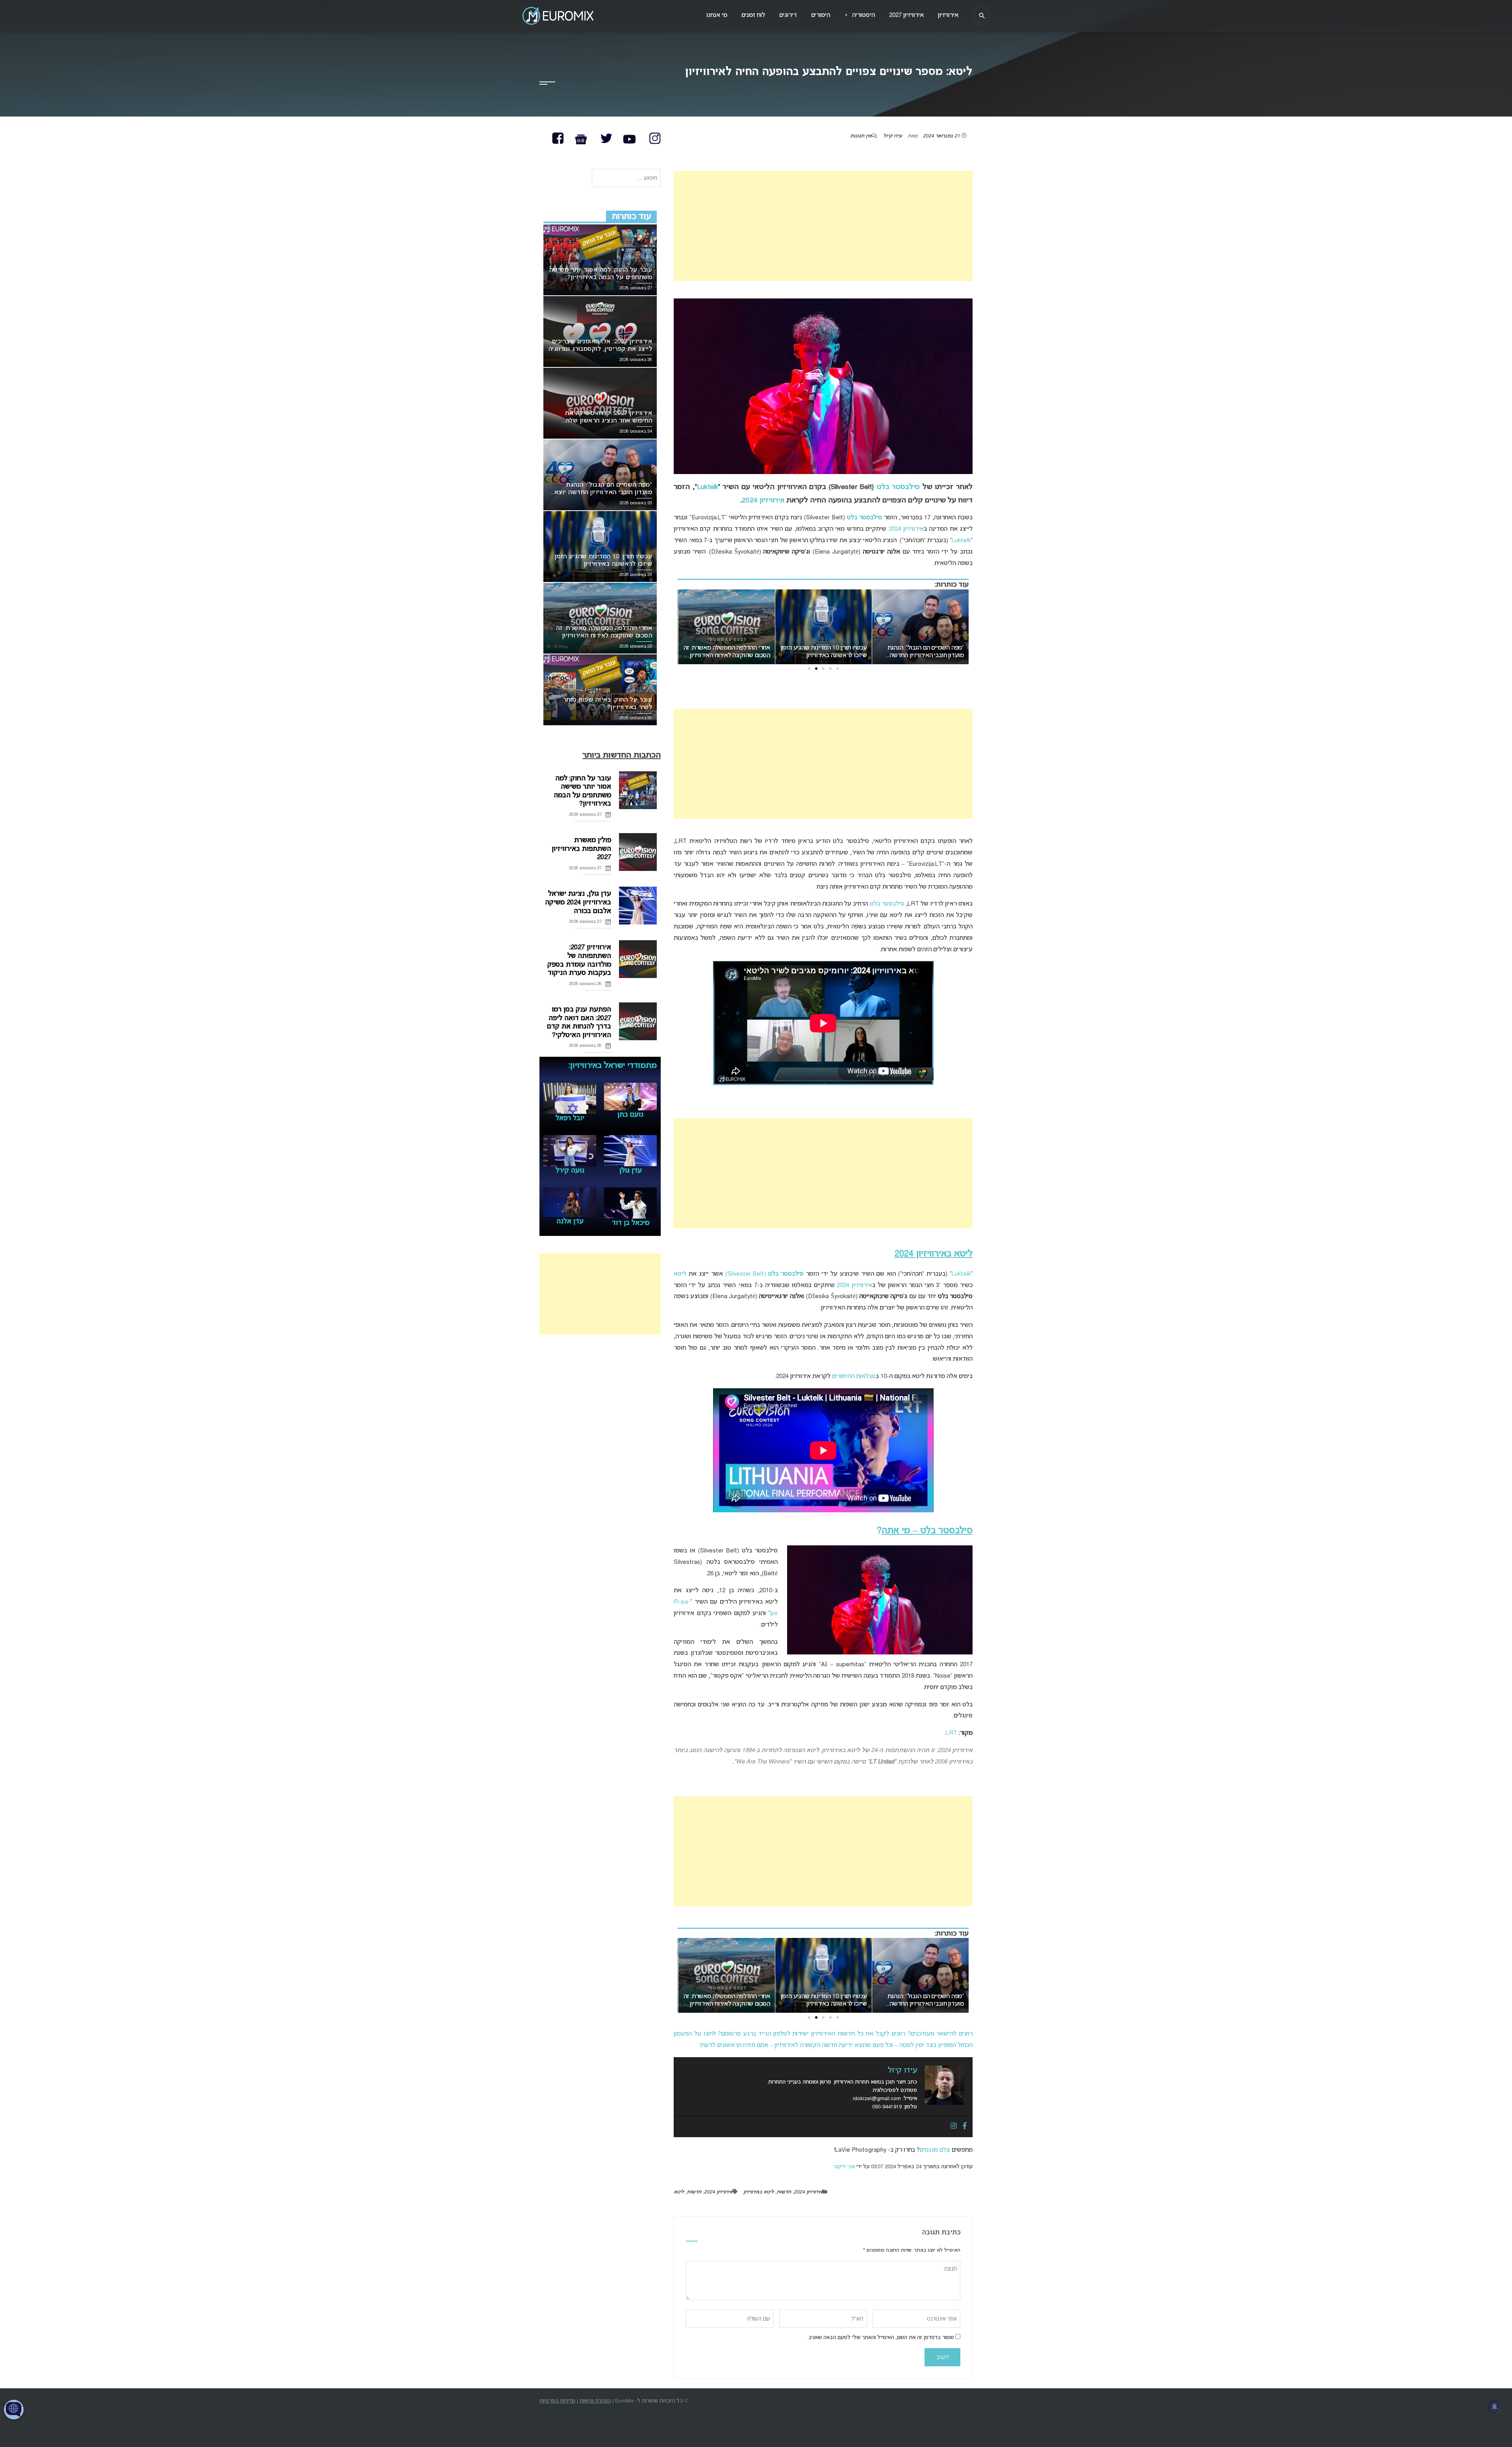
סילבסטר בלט (898, 487)
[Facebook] (965, 2127)
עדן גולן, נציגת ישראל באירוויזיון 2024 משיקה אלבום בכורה (578, 902)
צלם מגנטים (935, 2150)
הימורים (821, 15)
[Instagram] (954, 2127)
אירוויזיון (948, 15)
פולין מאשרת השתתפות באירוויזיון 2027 (581, 849)
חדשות (784, 2192)
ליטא (680, 1274)
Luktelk (708, 487)
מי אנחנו (717, 15)
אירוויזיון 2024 (763, 501)
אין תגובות (861, 136)
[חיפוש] (982, 16)
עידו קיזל (893, 136)
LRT (951, 1733)
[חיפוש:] (626, 179)
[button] (838, 669)
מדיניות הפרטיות (557, 2401)
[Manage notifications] (1495, 2407)
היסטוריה (860, 15)
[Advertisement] (823, 226)
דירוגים (788, 15)
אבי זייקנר (844, 2167)
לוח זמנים (753, 15)
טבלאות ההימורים (854, 1376)
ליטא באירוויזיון (759, 2192)
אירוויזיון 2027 (906, 15)
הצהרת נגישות (595, 2401)
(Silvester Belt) (765, 1274)
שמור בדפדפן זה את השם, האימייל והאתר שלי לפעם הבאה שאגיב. (880, 2338)
